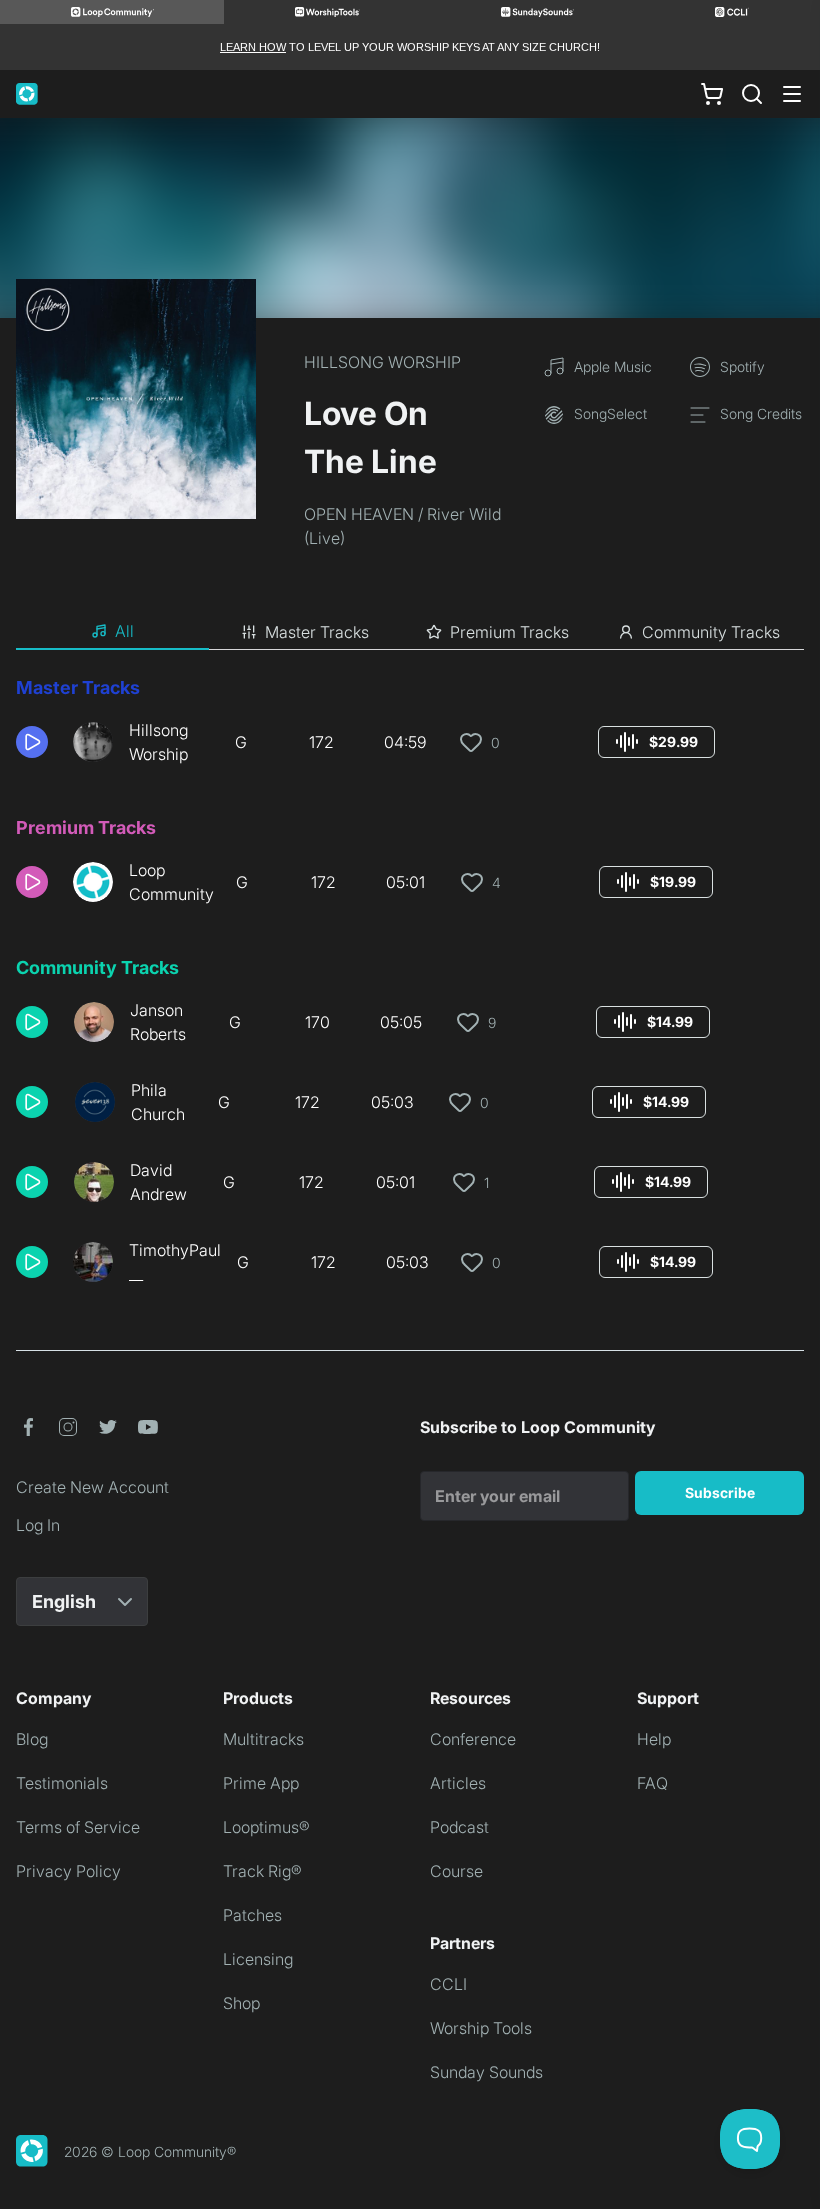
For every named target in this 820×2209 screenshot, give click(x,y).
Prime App (261, 1783)
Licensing (258, 1959)
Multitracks (263, 1739)
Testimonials (62, 1783)
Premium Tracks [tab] (509, 632)
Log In (38, 1525)
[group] (656, 742)
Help (654, 1739)
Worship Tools (481, 2028)
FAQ (652, 1783)
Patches (252, 1915)
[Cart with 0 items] (712, 94)
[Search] (752, 94)
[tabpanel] (410, 988)
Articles (458, 1783)
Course (456, 1871)
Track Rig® (262, 1871)
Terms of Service (78, 1827)
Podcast (459, 1827)
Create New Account (92, 1487)
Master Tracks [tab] (317, 632)
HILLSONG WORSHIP (382, 362)
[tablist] (410, 632)
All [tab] (124, 631)
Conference (473, 1739)
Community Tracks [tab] (711, 632)
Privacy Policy (68, 1871)
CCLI (448, 1984)
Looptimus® (266, 1827)
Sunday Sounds (486, 2072)
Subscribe (720, 1492)
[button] (36, 742)
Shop (241, 2003)
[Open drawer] (792, 94)
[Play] (32, 742)
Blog (32, 1739)
